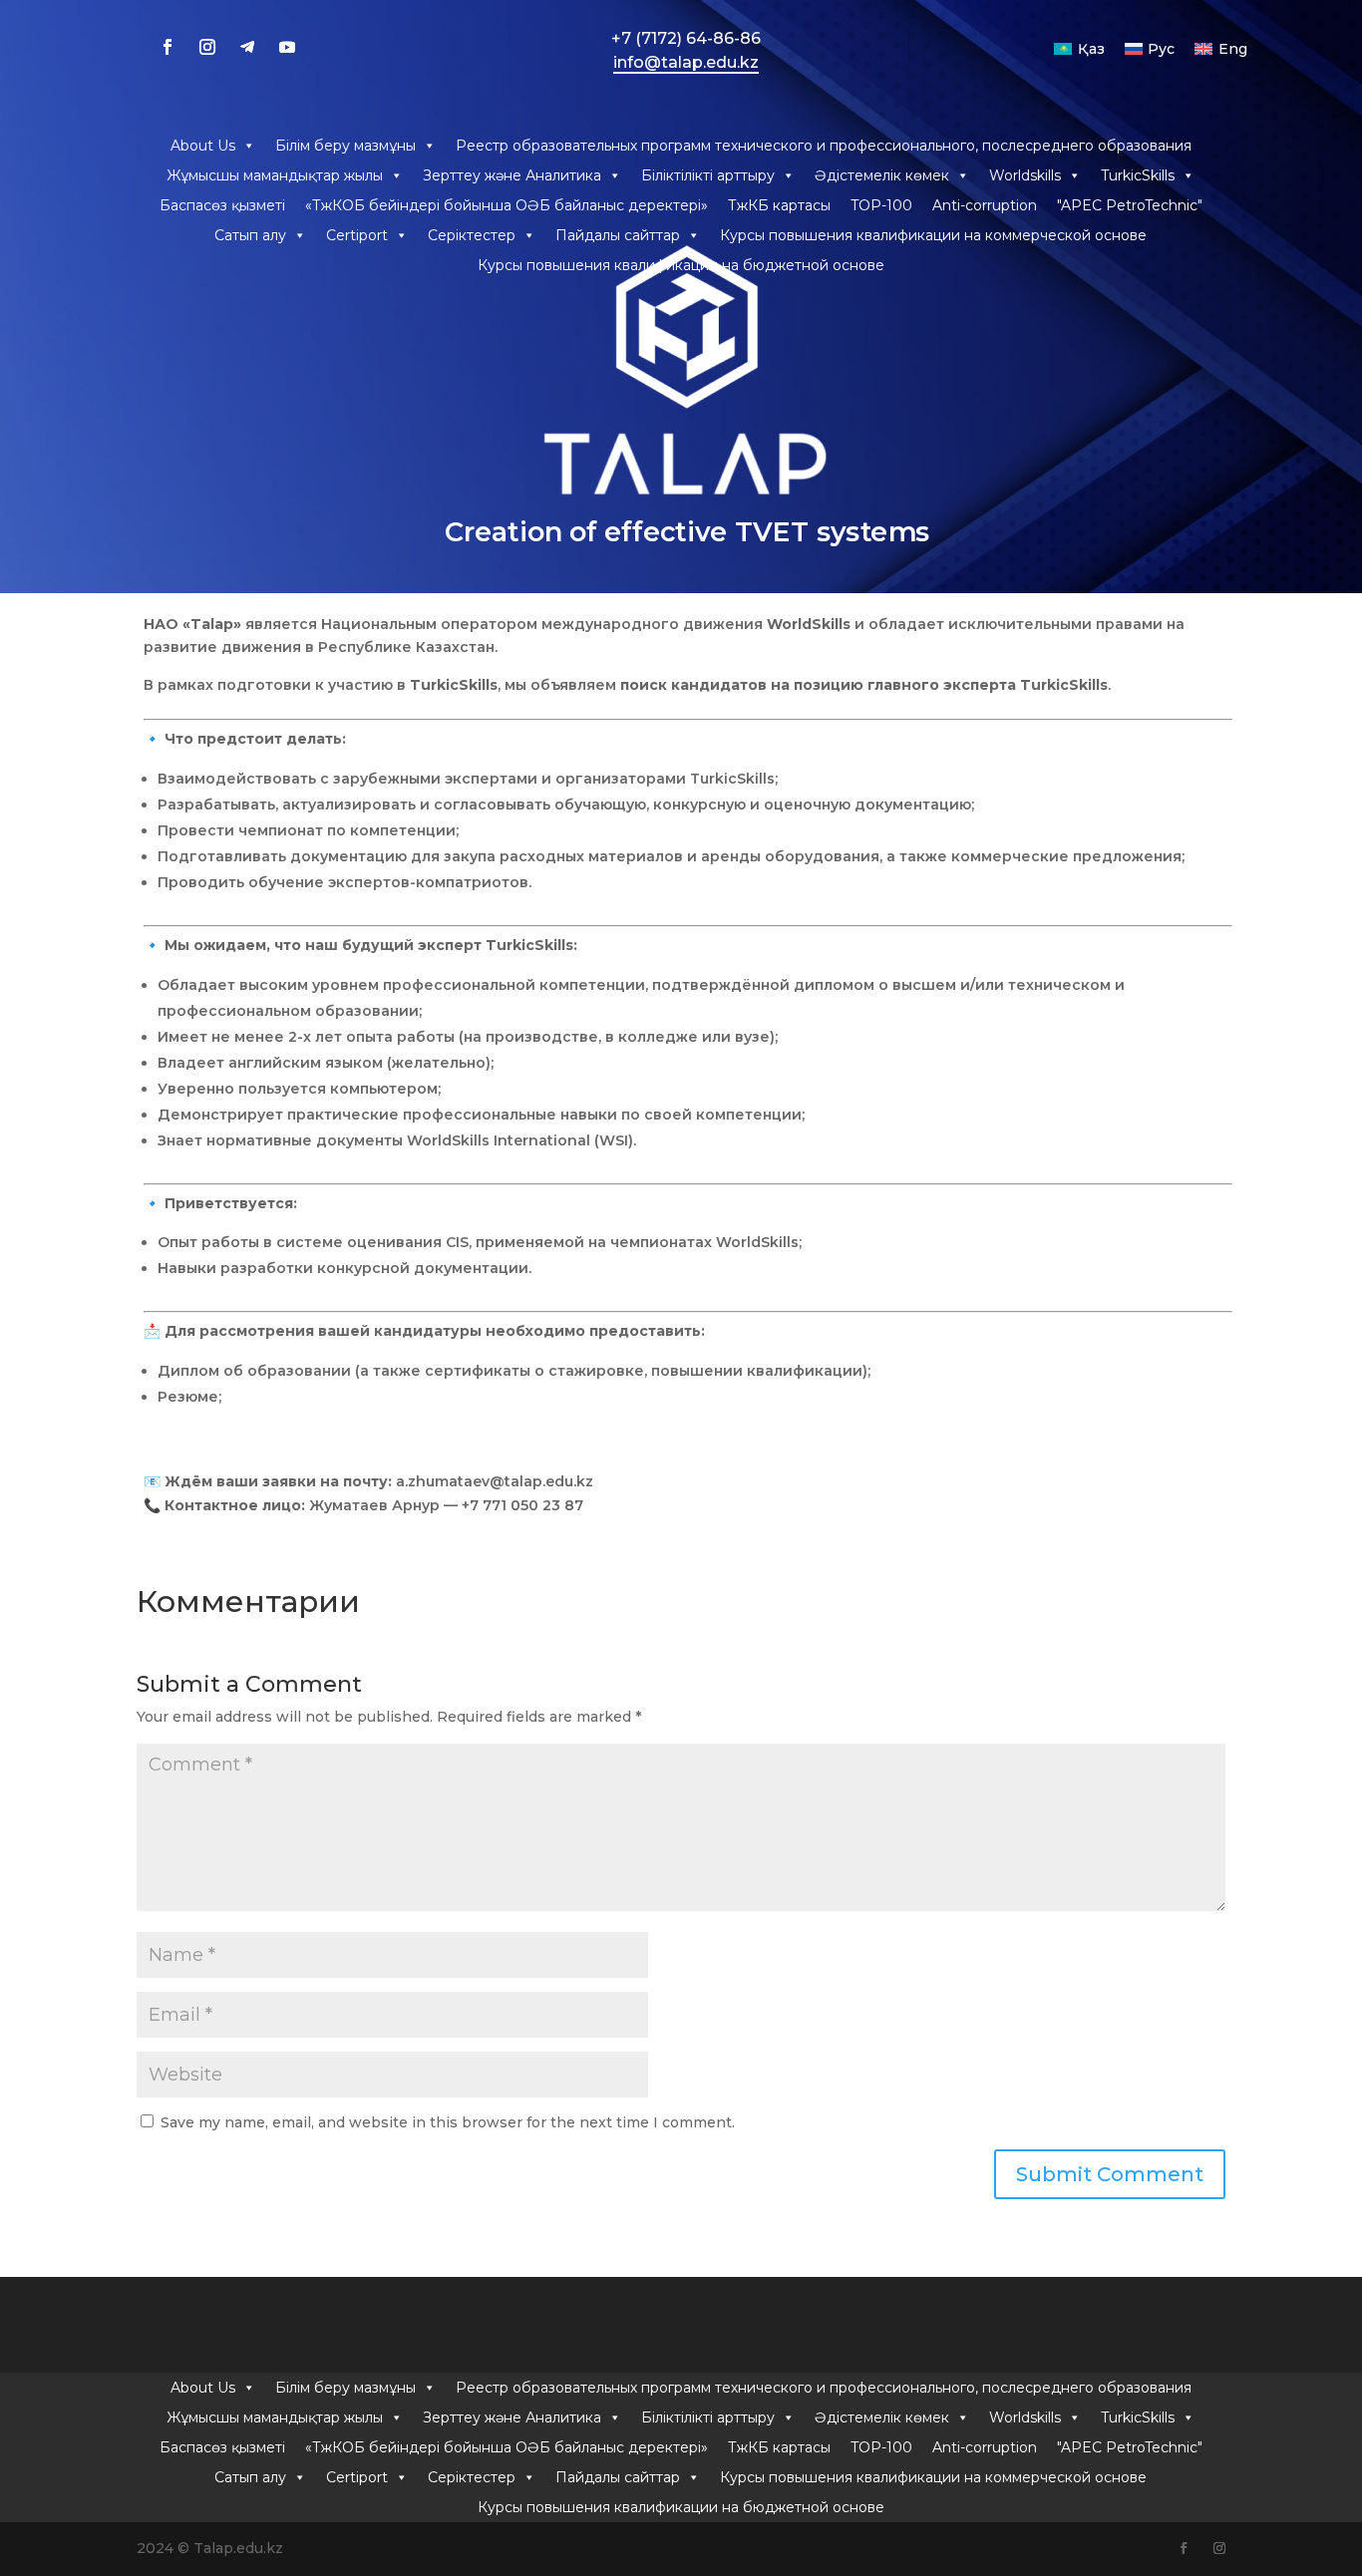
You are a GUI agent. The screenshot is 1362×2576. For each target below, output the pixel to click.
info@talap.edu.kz (686, 62)
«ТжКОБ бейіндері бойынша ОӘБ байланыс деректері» (507, 205)
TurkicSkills (1138, 175)
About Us (203, 146)
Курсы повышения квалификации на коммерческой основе (933, 235)
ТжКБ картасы (779, 205)
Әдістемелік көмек (882, 175)
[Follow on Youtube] (287, 47)
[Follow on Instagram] (207, 47)
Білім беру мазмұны (345, 146)
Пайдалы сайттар (618, 235)
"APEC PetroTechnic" (1130, 205)
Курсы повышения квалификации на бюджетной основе (681, 265)
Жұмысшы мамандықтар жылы (275, 175)
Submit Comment (1110, 2174)
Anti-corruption (985, 205)
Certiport (357, 235)
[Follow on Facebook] (168, 47)
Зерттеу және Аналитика (512, 175)
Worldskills (1025, 175)
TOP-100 (881, 205)
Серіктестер (472, 235)
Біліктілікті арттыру (708, 175)
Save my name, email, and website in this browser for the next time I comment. (448, 2122)
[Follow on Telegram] (247, 47)
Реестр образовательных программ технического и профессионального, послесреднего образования (824, 146)
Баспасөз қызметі (222, 205)
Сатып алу (250, 235)
